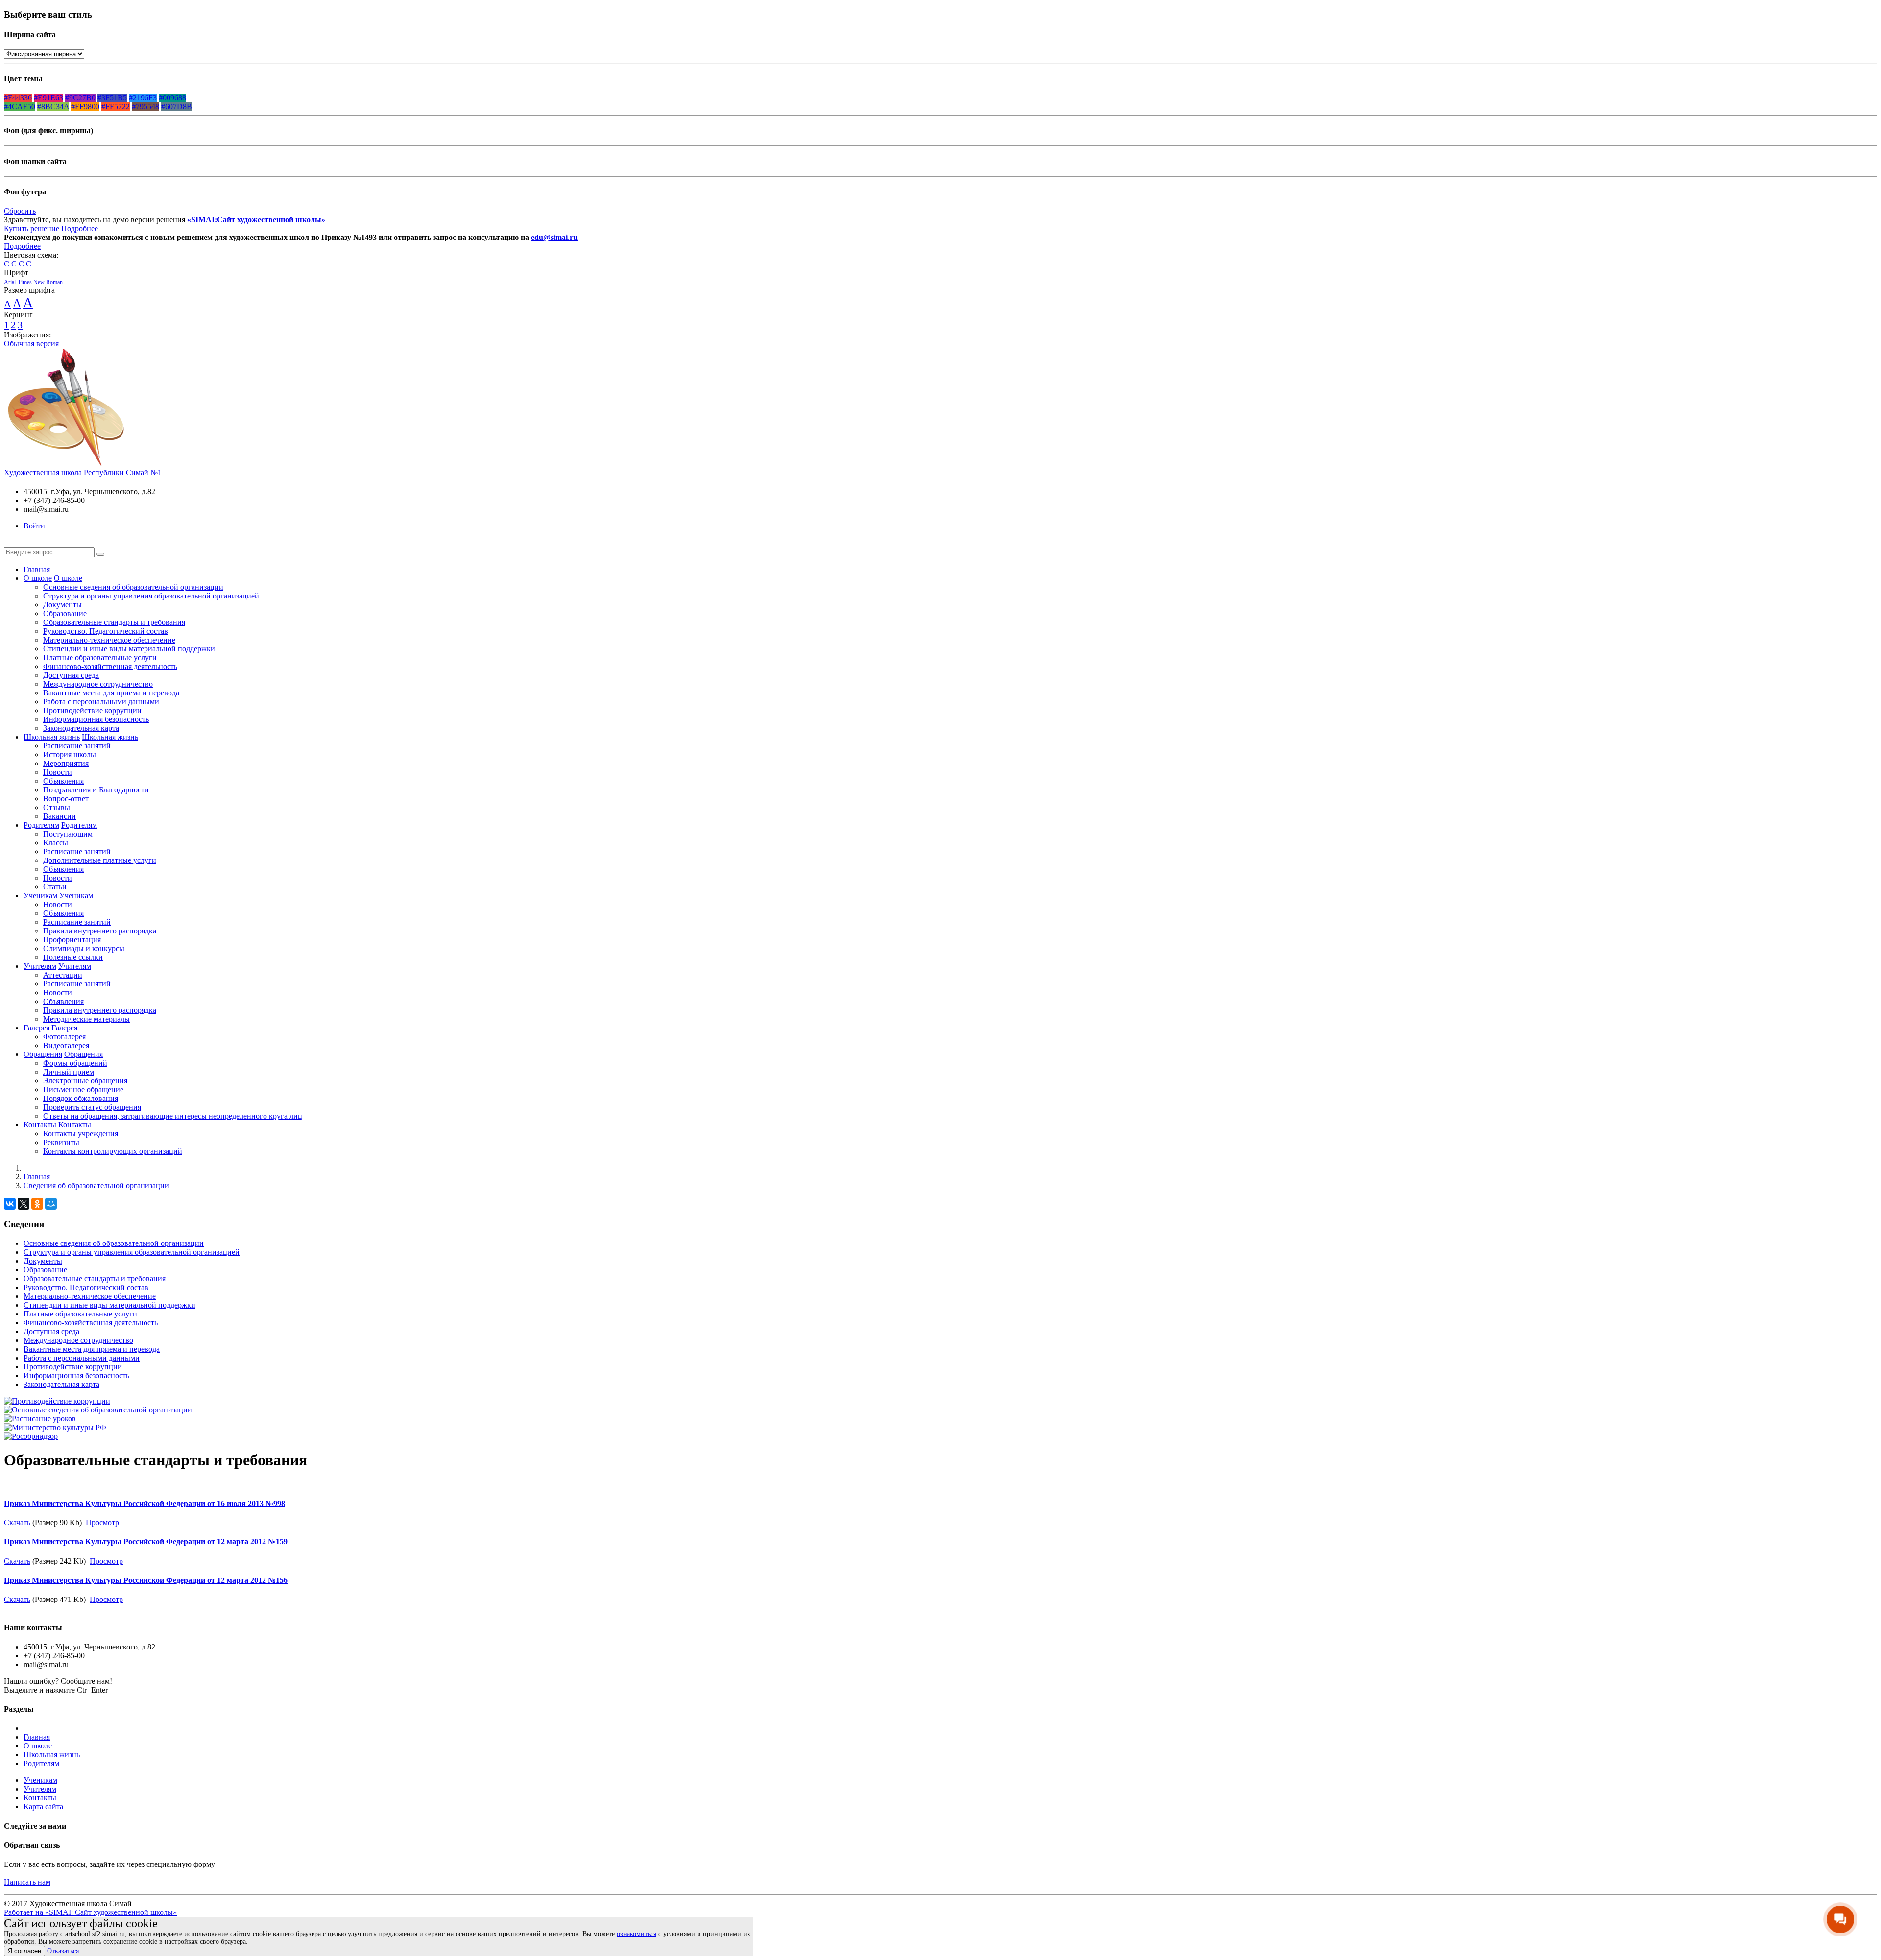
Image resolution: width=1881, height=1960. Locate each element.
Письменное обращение (83, 1089)
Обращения (43, 1054)
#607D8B (177, 107)
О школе (38, 578)
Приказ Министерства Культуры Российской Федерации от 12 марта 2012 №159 (146, 1542)
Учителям (40, 966)
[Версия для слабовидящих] (11, 542)
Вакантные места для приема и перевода (111, 693)
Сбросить (20, 211)
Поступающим (68, 834)
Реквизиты (61, 1142)
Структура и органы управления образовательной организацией (151, 596)
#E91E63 (48, 98)
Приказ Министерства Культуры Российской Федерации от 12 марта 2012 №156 (146, 1580)
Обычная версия (31, 344)
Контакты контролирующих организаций (113, 1151)
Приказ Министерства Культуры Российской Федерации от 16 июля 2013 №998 (145, 1503)
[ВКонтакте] (10, 1204)
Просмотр (102, 1522)
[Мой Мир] (51, 1204)
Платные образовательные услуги (100, 657)
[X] (24, 1204)
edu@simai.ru (554, 237)
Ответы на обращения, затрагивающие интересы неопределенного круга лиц (173, 1116)
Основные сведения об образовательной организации (133, 587)
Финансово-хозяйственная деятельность (110, 666)
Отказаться (63, 1951)
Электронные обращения (85, 1081)
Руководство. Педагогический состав (106, 631)
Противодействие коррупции (92, 710)
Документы (62, 605)
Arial (10, 282)
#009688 (172, 98)
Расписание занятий (77, 746)
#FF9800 (85, 107)
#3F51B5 (112, 98)
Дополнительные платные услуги (100, 860)
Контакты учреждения (81, 1134)
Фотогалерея (64, 1037)
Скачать (17, 1522)
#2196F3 (143, 98)
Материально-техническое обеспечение (109, 640)
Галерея (36, 1028)
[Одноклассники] (37, 1204)
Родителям (41, 825)
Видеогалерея (66, 1045)
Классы (56, 843)
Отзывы (57, 807)
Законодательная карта (81, 728)
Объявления (63, 781)
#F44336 (18, 98)
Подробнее (80, 228)
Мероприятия (66, 763)
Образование (65, 613)
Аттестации (63, 975)
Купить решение (32, 228)
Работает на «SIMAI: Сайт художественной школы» (90, 1912)
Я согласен (24, 1951)
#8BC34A (53, 107)
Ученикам (40, 896)
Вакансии (60, 816)
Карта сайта (43, 1806)
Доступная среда (71, 675)
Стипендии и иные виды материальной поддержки (129, 649)
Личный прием (69, 1072)
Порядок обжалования (81, 1098)
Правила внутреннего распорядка (100, 931)
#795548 (145, 107)
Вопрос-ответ (66, 799)
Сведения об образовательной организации (96, 1185)
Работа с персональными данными (101, 702)
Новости (58, 772)
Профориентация (72, 940)
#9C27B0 (80, 98)
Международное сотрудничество (98, 684)
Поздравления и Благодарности (96, 790)
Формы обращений (75, 1063)
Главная (37, 569)
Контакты (40, 1125)
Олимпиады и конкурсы (84, 948)
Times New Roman (40, 282)
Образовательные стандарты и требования (114, 622)
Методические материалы (86, 1019)
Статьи (55, 887)
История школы (70, 754)
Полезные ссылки (73, 957)
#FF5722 (116, 107)
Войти (34, 526)
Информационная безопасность (96, 719)
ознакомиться (637, 1934)
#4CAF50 (20, 107)
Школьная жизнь (52, 737)
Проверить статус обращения (92, 1107)
